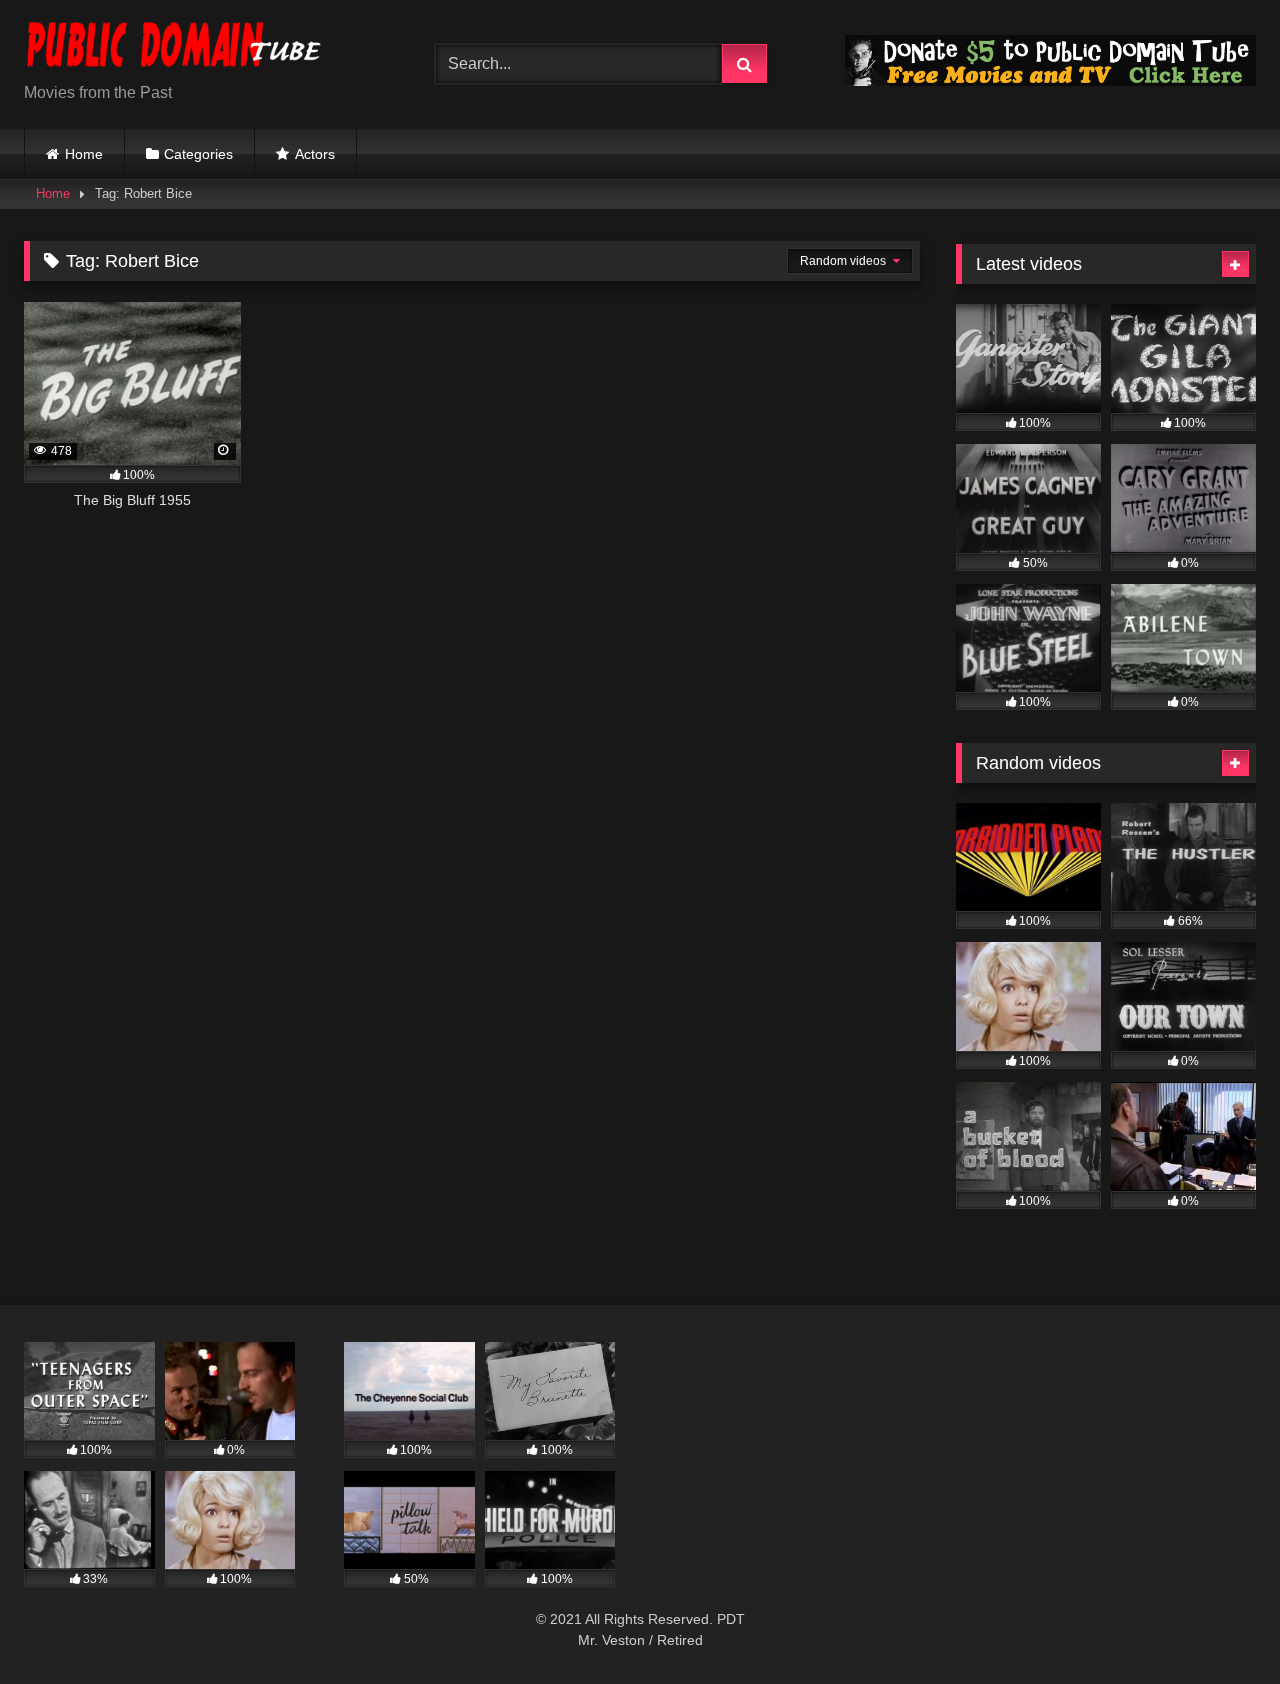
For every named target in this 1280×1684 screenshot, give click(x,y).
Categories (198, 154)
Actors (315, 154)
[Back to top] (1218, 1624)
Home (84, 154)
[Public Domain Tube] (174, 48)
